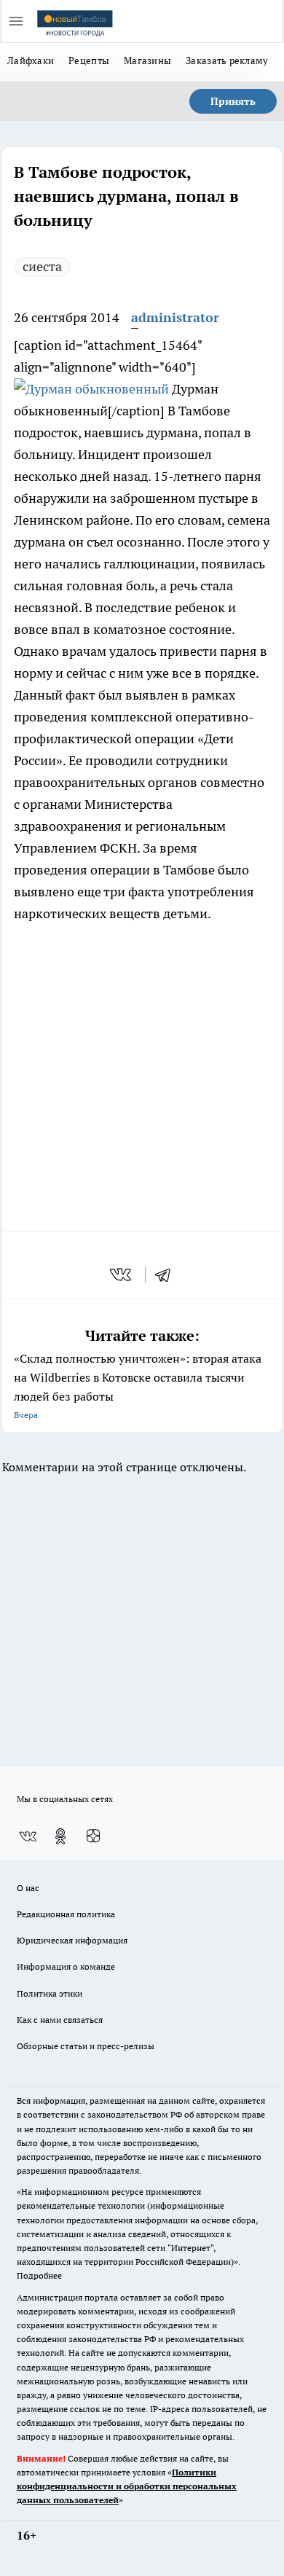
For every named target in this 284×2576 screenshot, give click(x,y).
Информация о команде (66, 1966)
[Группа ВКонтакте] (28, 1836)
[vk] (122, 1275)
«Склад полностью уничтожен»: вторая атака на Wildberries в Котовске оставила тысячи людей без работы (138, 1386)
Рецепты (89, 60)
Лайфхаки (31, 60)
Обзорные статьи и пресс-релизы (86, 2046)
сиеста (42, 266)
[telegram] (167, 1275)
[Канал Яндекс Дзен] (93, 1836)
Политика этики (50, 1993)
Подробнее (39, 2275)
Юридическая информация (72, 1940)
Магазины (147, 60)
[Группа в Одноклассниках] (60, 1836)
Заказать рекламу (227, 60)
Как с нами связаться (60, 2020)
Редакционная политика (66, 1914)
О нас (28, 1888)
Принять (233, 101)
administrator (175, 317)
